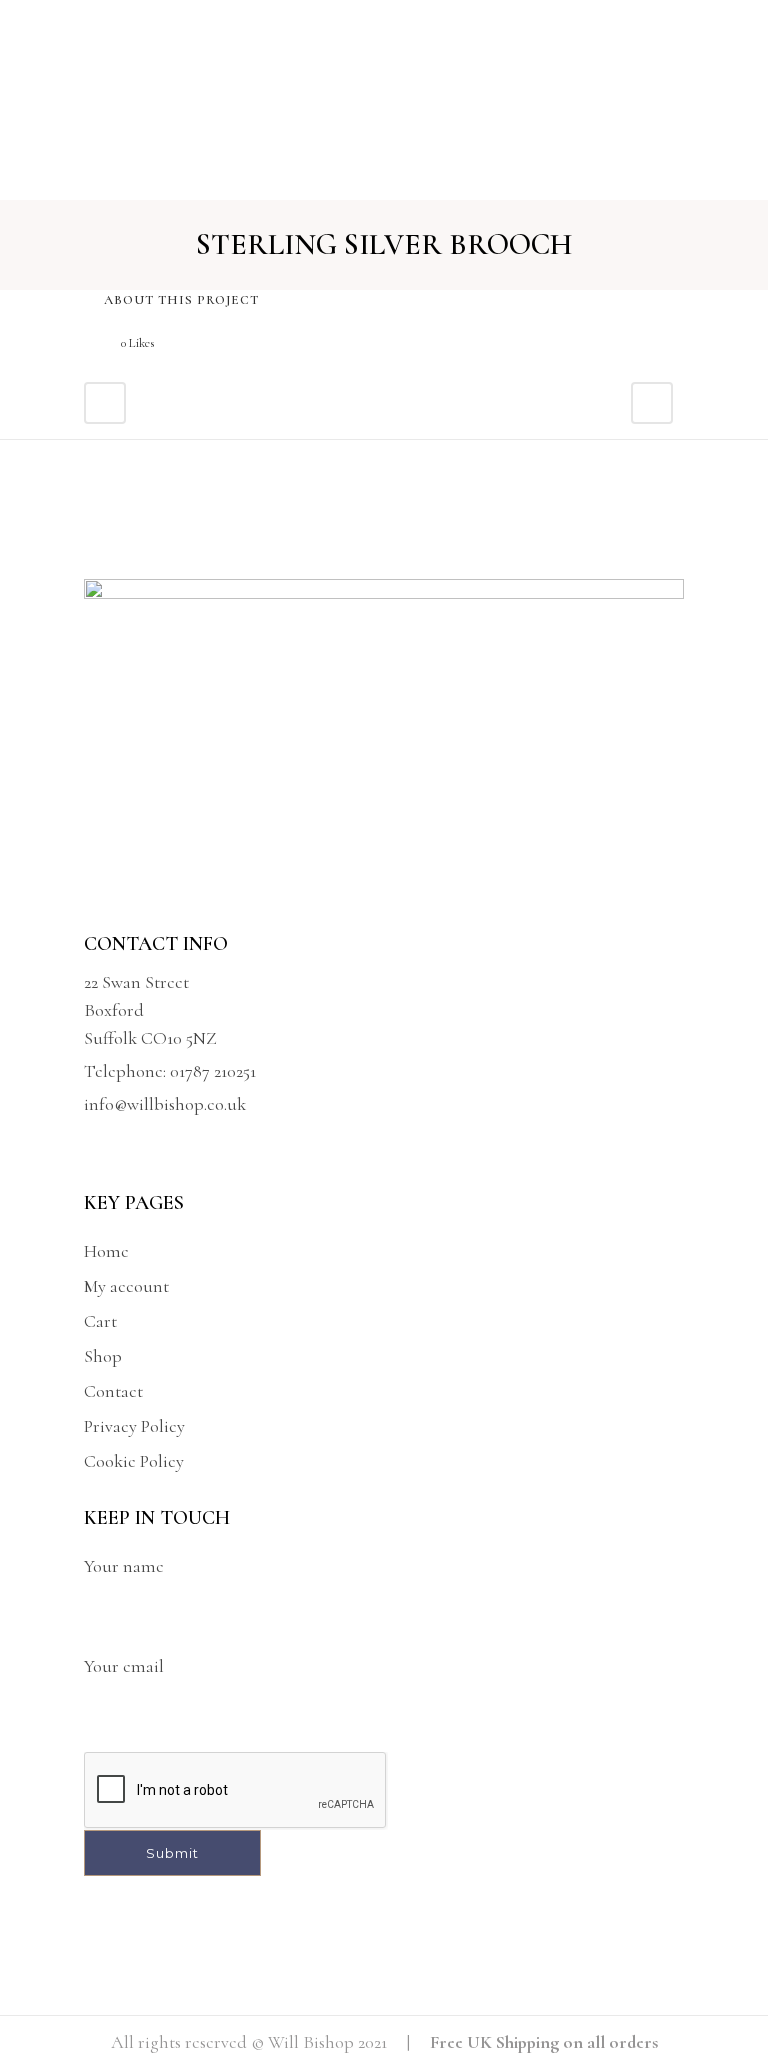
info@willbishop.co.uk (165, 1104)
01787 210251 (213, 1071)
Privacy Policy (134, 1426)
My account (126, 1286)
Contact (113, 1391)
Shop (103, 1356)
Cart (100, 1321)
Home (106, 1251)
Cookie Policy (134, 1461)
